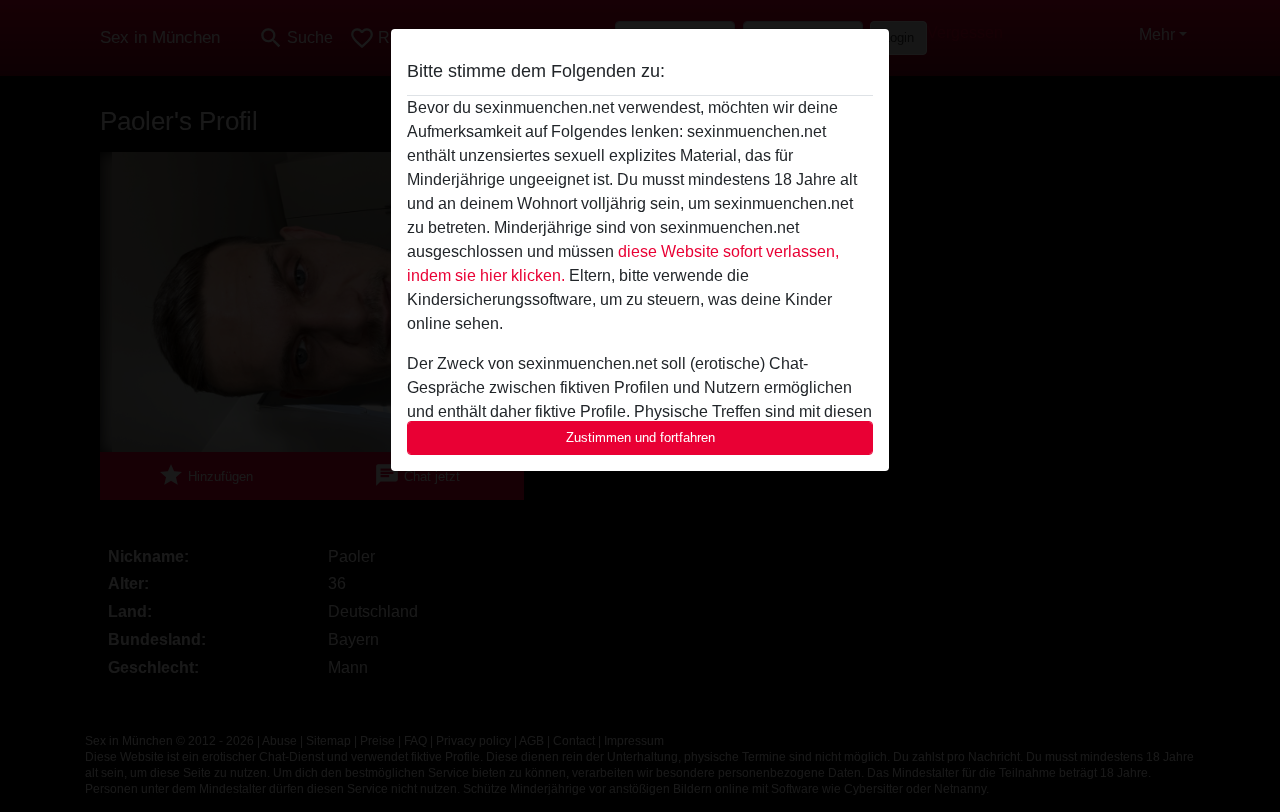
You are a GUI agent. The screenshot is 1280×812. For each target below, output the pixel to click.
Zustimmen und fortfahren (640, 437)
